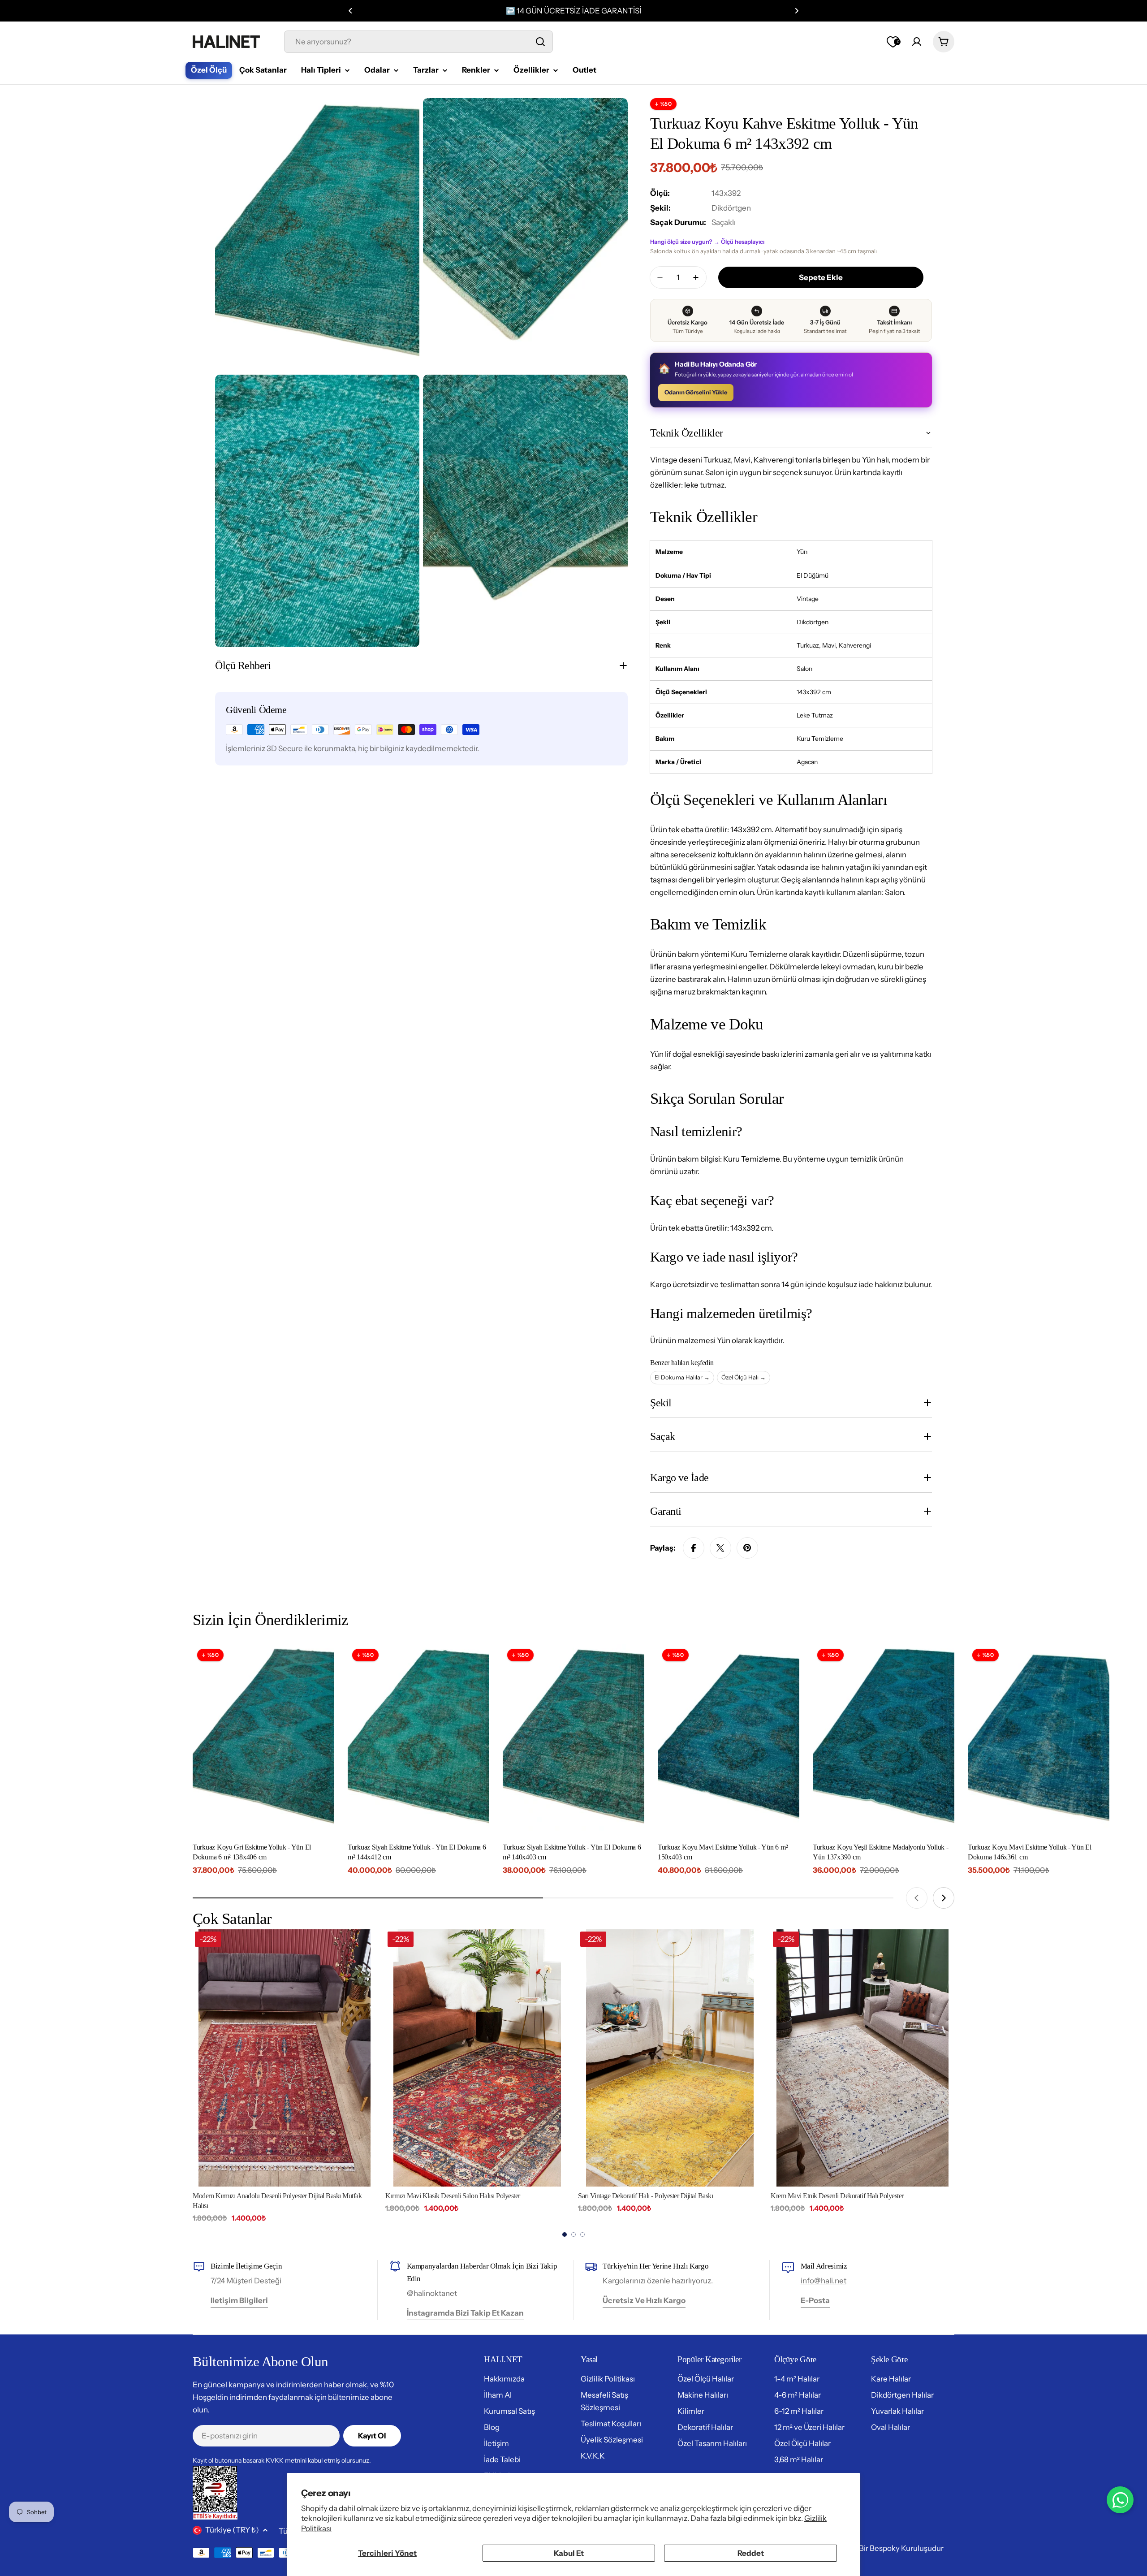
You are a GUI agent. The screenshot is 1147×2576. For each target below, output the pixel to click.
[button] (350, 11)
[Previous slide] (917, 1898)
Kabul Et (569, 2553)
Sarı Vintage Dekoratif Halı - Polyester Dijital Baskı (453, 2196)
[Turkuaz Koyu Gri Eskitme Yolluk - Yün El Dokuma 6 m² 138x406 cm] (263, 1739)
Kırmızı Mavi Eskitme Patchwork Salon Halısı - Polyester (846, 2196)
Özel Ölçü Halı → (744, 1377)
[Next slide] (944, 1898)
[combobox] (418, 42)
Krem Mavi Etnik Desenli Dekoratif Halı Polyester (645, 2196)
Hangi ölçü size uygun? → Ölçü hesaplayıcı (707, 242)
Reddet (751, 2553)
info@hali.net (824, 2281)
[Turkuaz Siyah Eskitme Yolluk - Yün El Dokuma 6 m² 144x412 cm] (418, 1739)
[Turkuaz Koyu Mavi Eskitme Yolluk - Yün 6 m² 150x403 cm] (729, 1739)
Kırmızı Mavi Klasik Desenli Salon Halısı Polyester (260, 2196)
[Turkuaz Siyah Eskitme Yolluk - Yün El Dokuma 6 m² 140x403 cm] (573, 1739)
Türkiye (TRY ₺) (232, 2530)
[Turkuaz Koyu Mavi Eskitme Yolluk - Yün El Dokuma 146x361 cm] (1039, 1739)
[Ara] (540, 42)
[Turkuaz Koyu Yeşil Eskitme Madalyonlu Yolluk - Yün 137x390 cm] (884, 1739)
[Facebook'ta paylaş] (694, 1548)
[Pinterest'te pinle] (747, 1548)
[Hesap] (917, 42)
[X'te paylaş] (720, 1548)
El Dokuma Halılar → (682, 1377)
